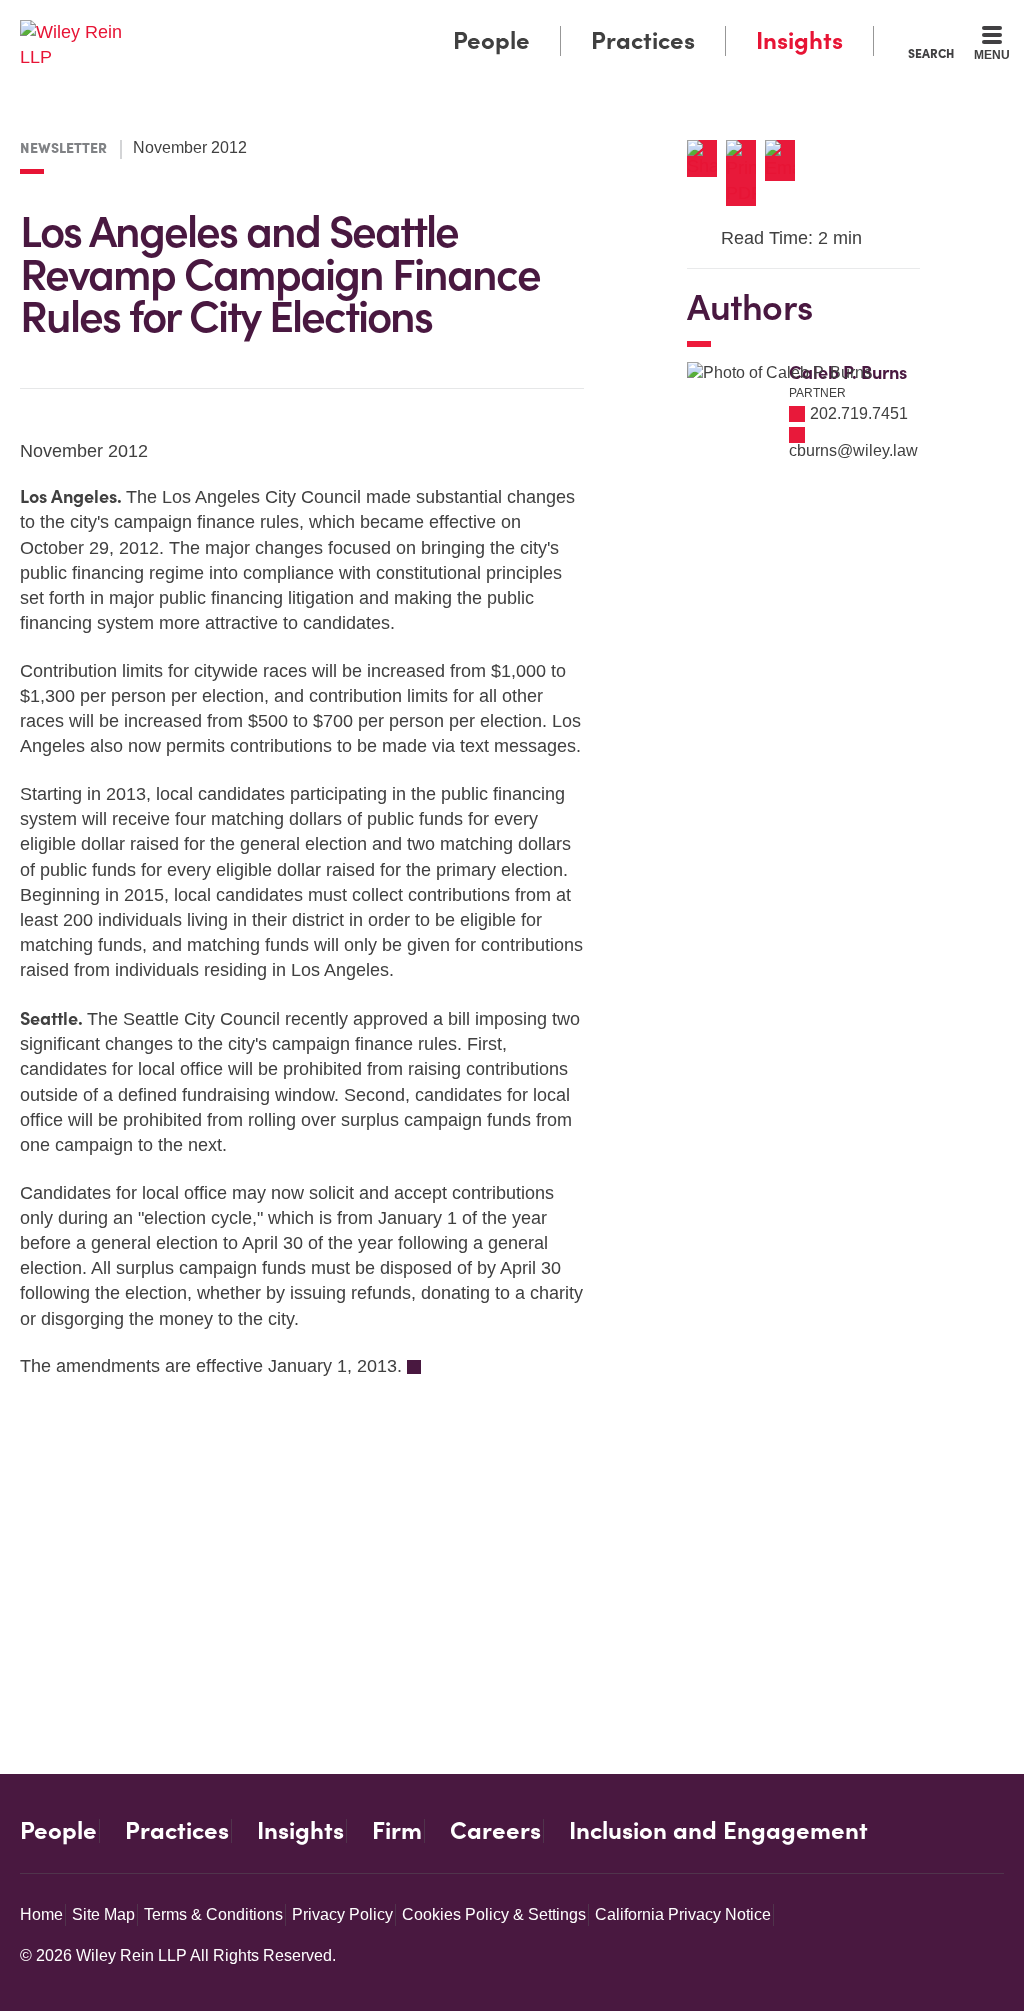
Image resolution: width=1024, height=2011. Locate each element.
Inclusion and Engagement (718, 1831)
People (491, 40)
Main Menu (452, 22)
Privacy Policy (342, 1914)
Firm (397, 1831)
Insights (799, 40)
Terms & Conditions (213, 1914)
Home (41, 1914)
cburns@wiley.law (853, 450)
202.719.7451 (859, 413)
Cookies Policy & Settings (494, 1914)
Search (931, 53)
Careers (495, 1831)
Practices (643, 40)
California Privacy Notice (683, 1914)
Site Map (103, 1914)
